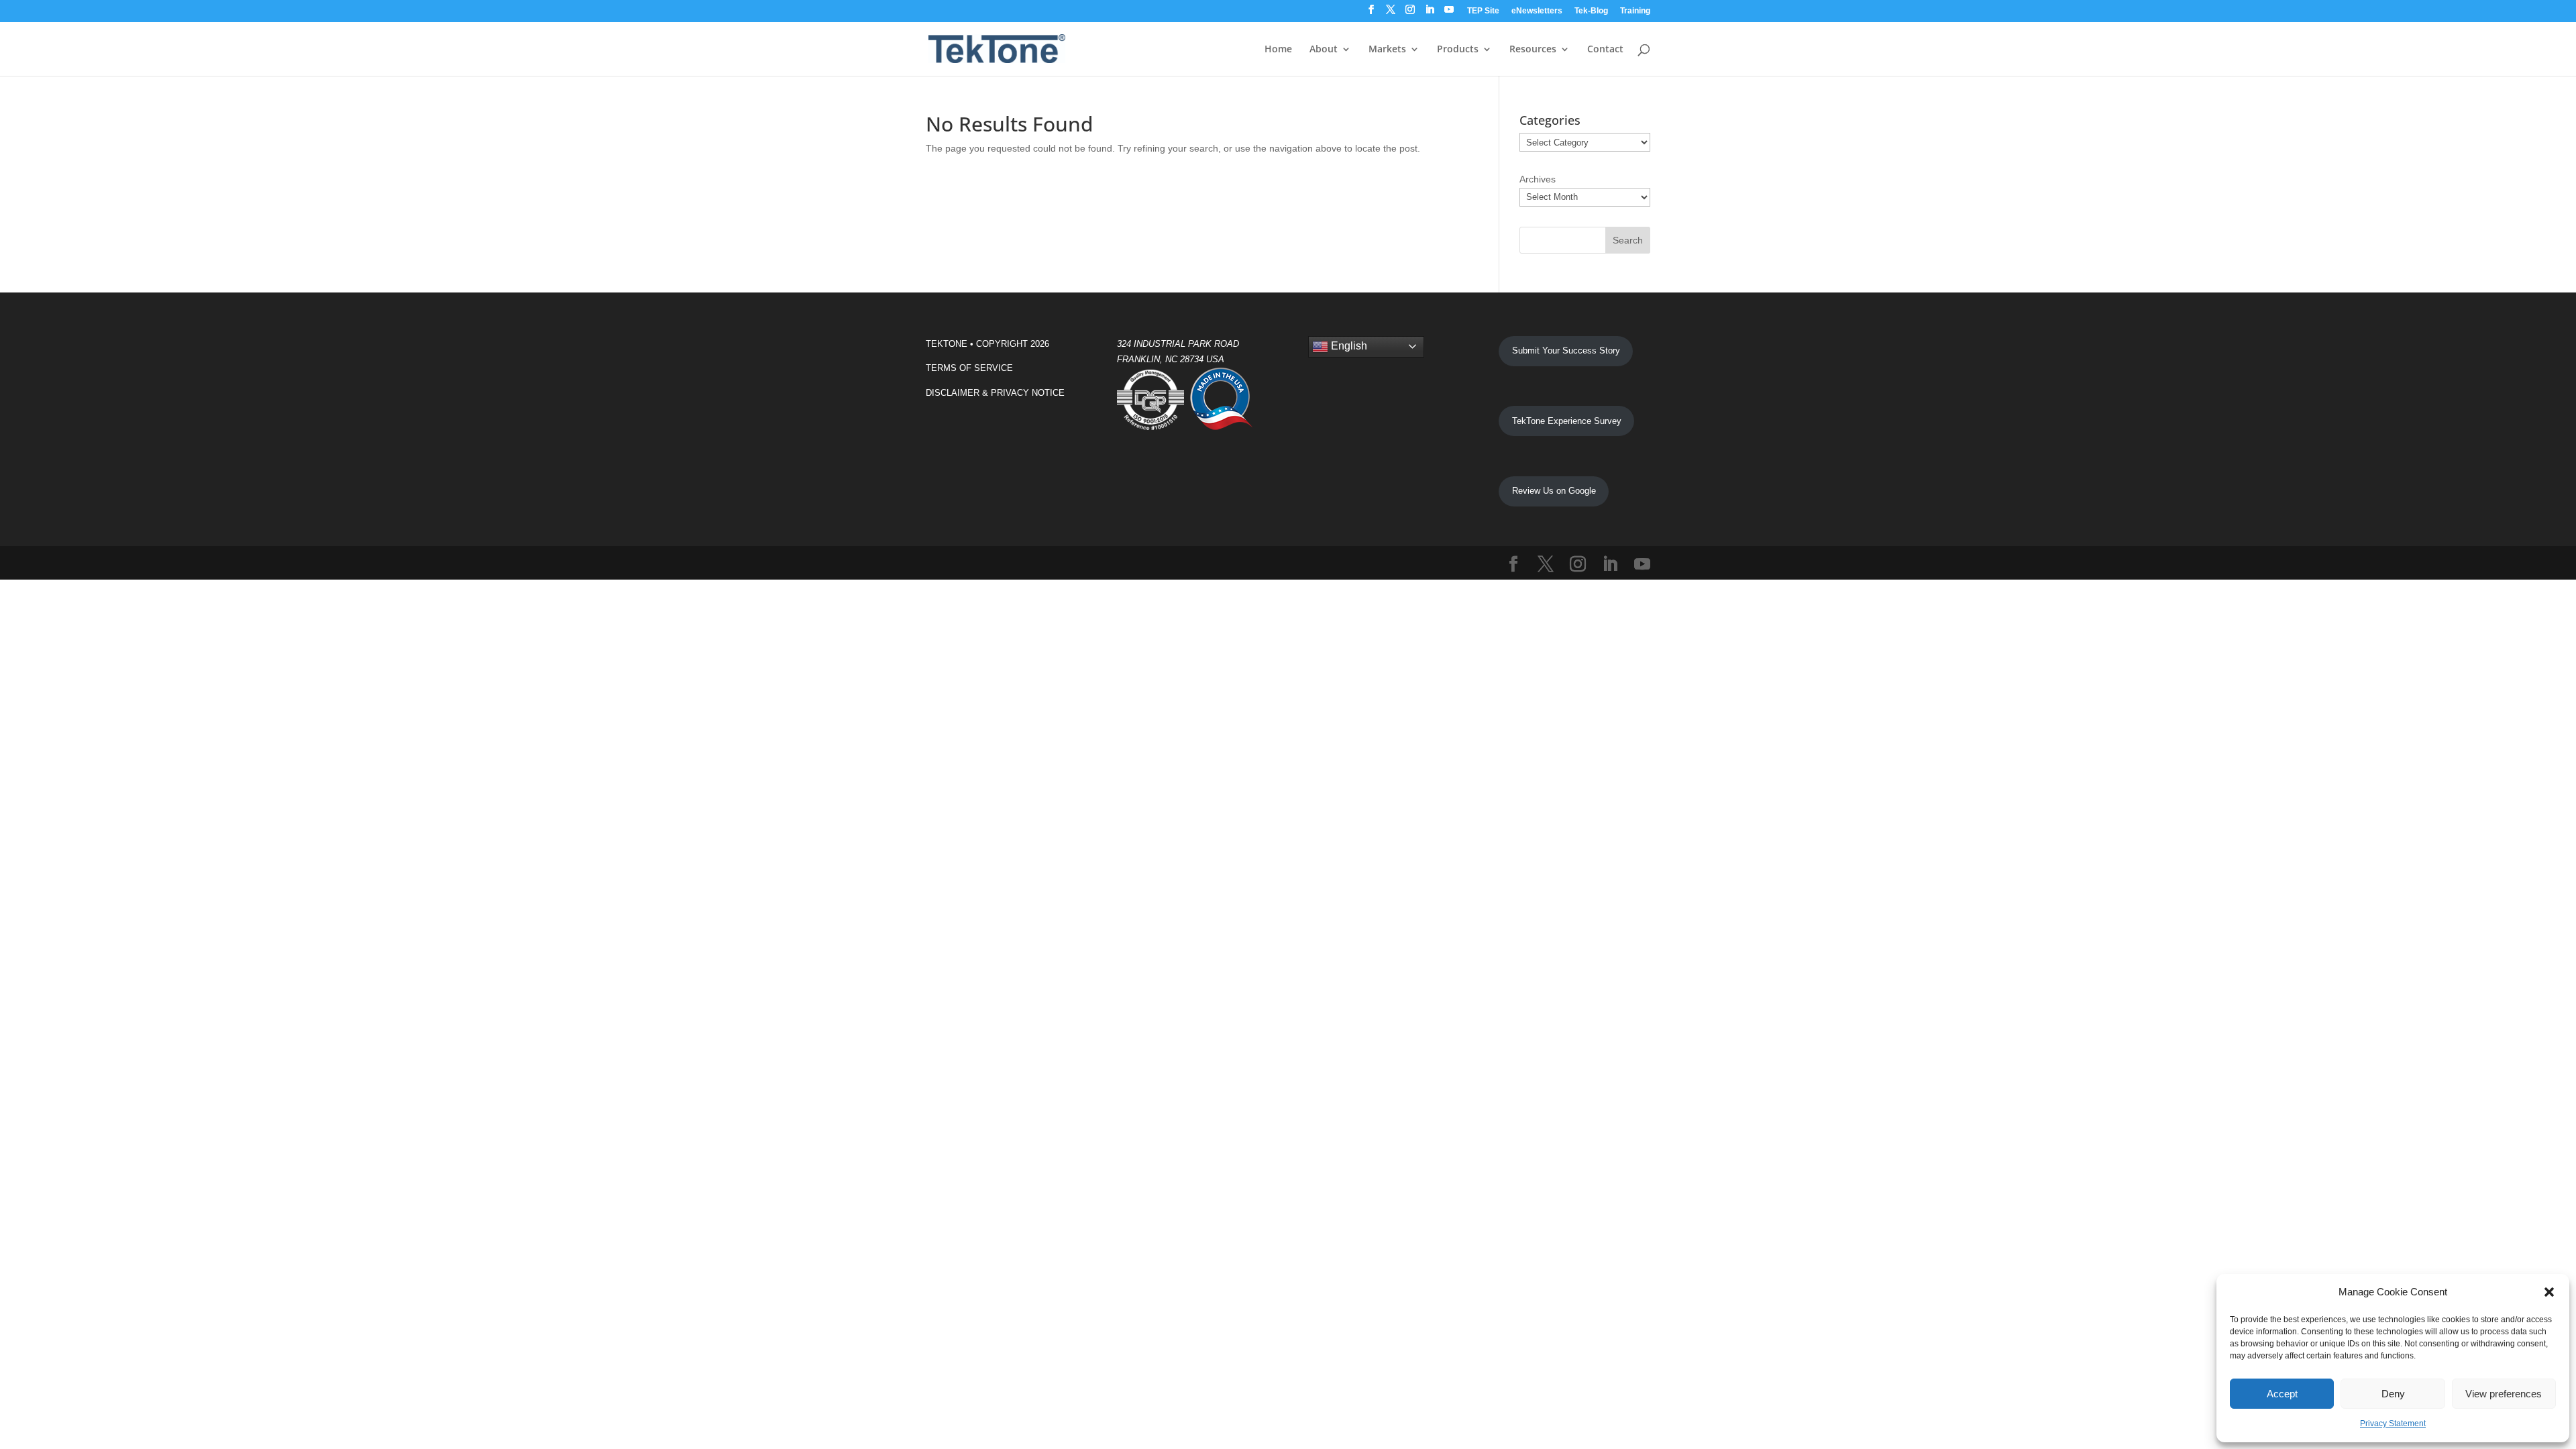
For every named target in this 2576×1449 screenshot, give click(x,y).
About (1324, 50)
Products (1458, 50)
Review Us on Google (1554, 491)
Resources (1533, 50)
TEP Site (1483, 11)
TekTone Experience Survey (1567, 421)
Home (1278, 50)
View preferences (2504, 1394)
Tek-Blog (1591, 11)
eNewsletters (1537, 11)
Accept (2282, 1394)
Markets (1387, 50)
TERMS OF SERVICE (969, 368)
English (1348, 346)
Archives (1538, 179)
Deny (2393, 1394)
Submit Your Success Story (1566, 351)
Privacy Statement (2393, 1424)
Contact (1605, 50)
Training (1635, 11)
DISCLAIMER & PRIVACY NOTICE (995, 393)
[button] (2549, 1292)
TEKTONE (947, 344)
